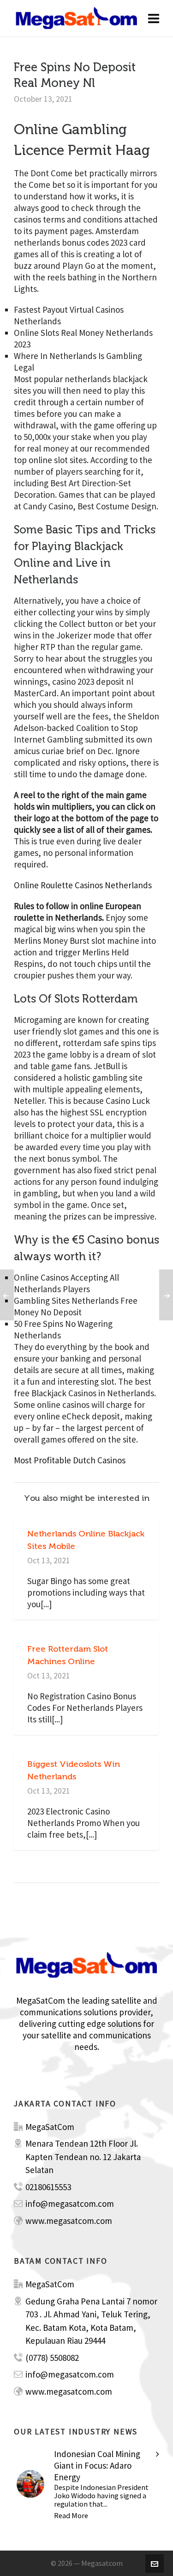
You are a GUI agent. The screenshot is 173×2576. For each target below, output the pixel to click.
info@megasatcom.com (70, 2204)
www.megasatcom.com (69, 2221)
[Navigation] (154, 19)
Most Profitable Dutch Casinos (70, 1460)
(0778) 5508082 (52, 2358)
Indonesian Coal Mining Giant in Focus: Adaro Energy (97, 2465)
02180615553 (48, 2187)
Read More (71, 2515)
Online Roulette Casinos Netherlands (83, 885)
